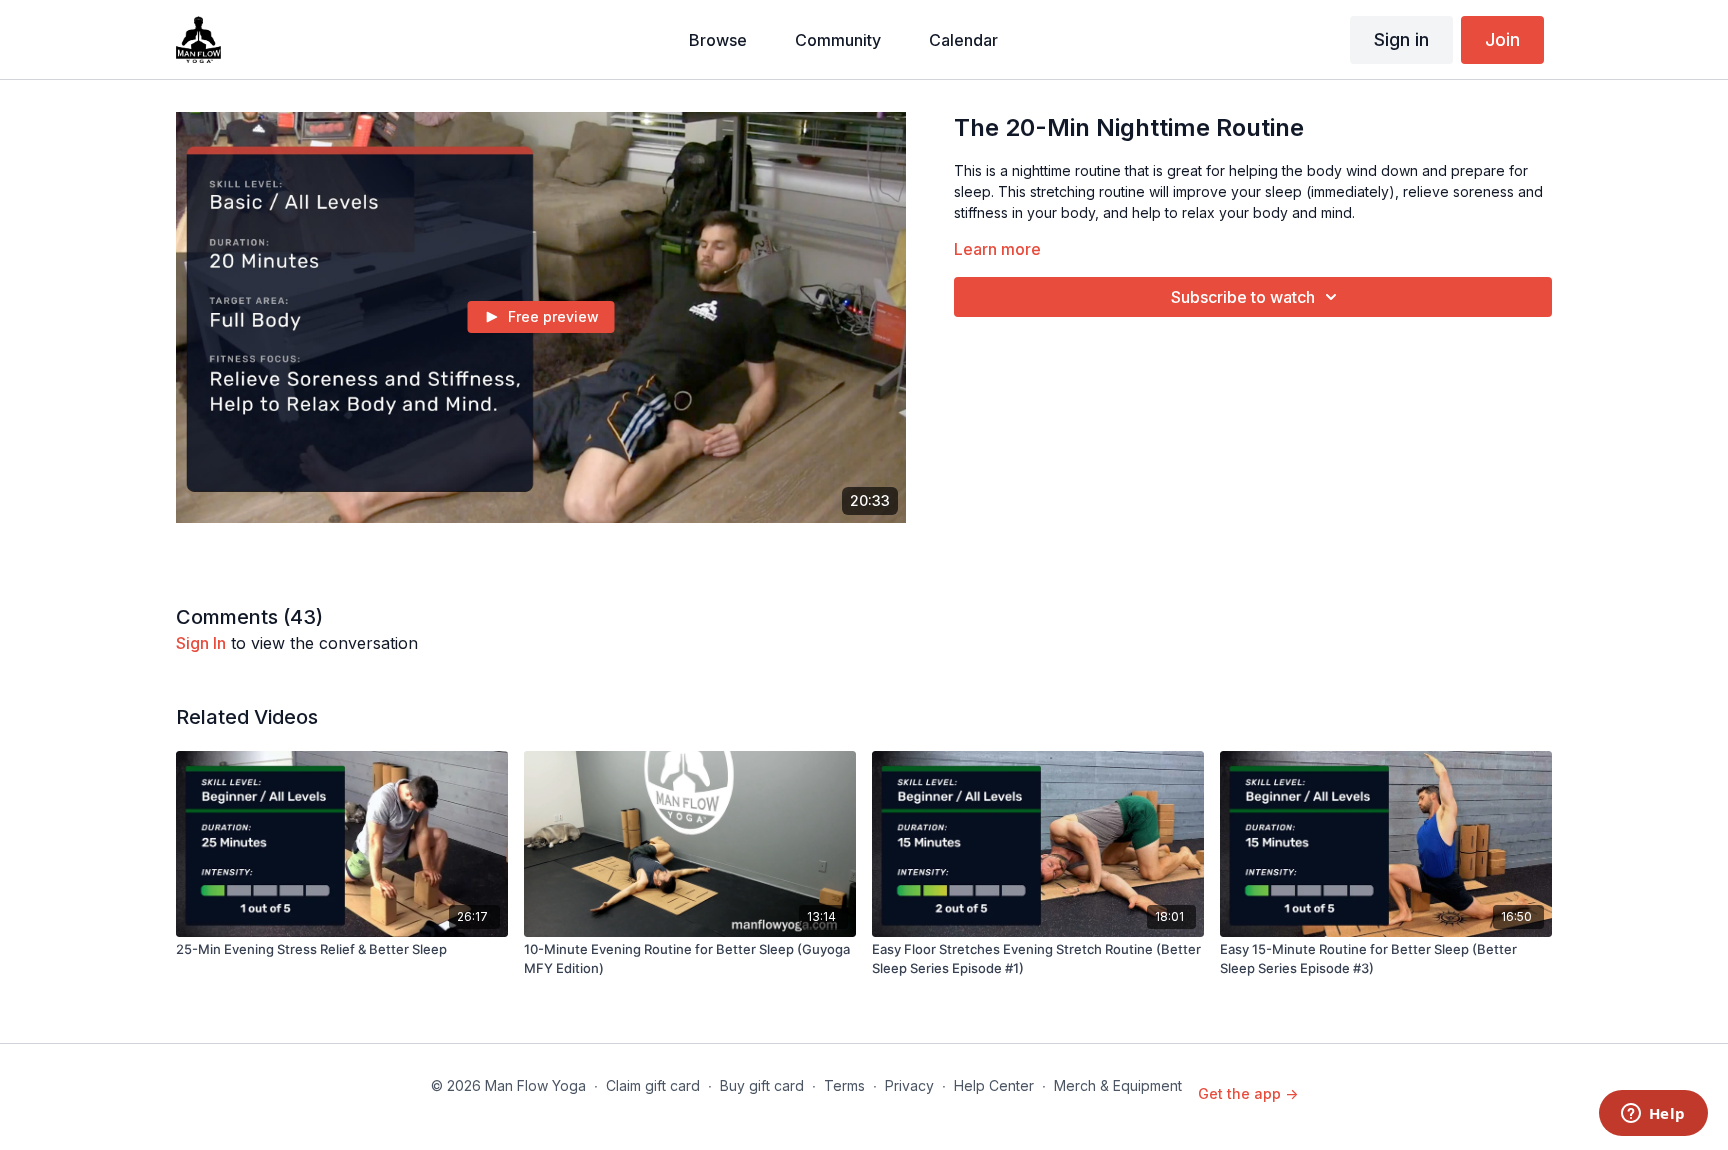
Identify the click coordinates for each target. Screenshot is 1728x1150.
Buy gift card (762, 1085)
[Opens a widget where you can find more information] (1653, 1115)
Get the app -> (1248, 1093)
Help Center (994, 1085)
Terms (844, 1085)
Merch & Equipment (1118, 1085)
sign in (201, 643)
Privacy (909, 1085)
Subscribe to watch (1243, 297)
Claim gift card (653, 1085)
